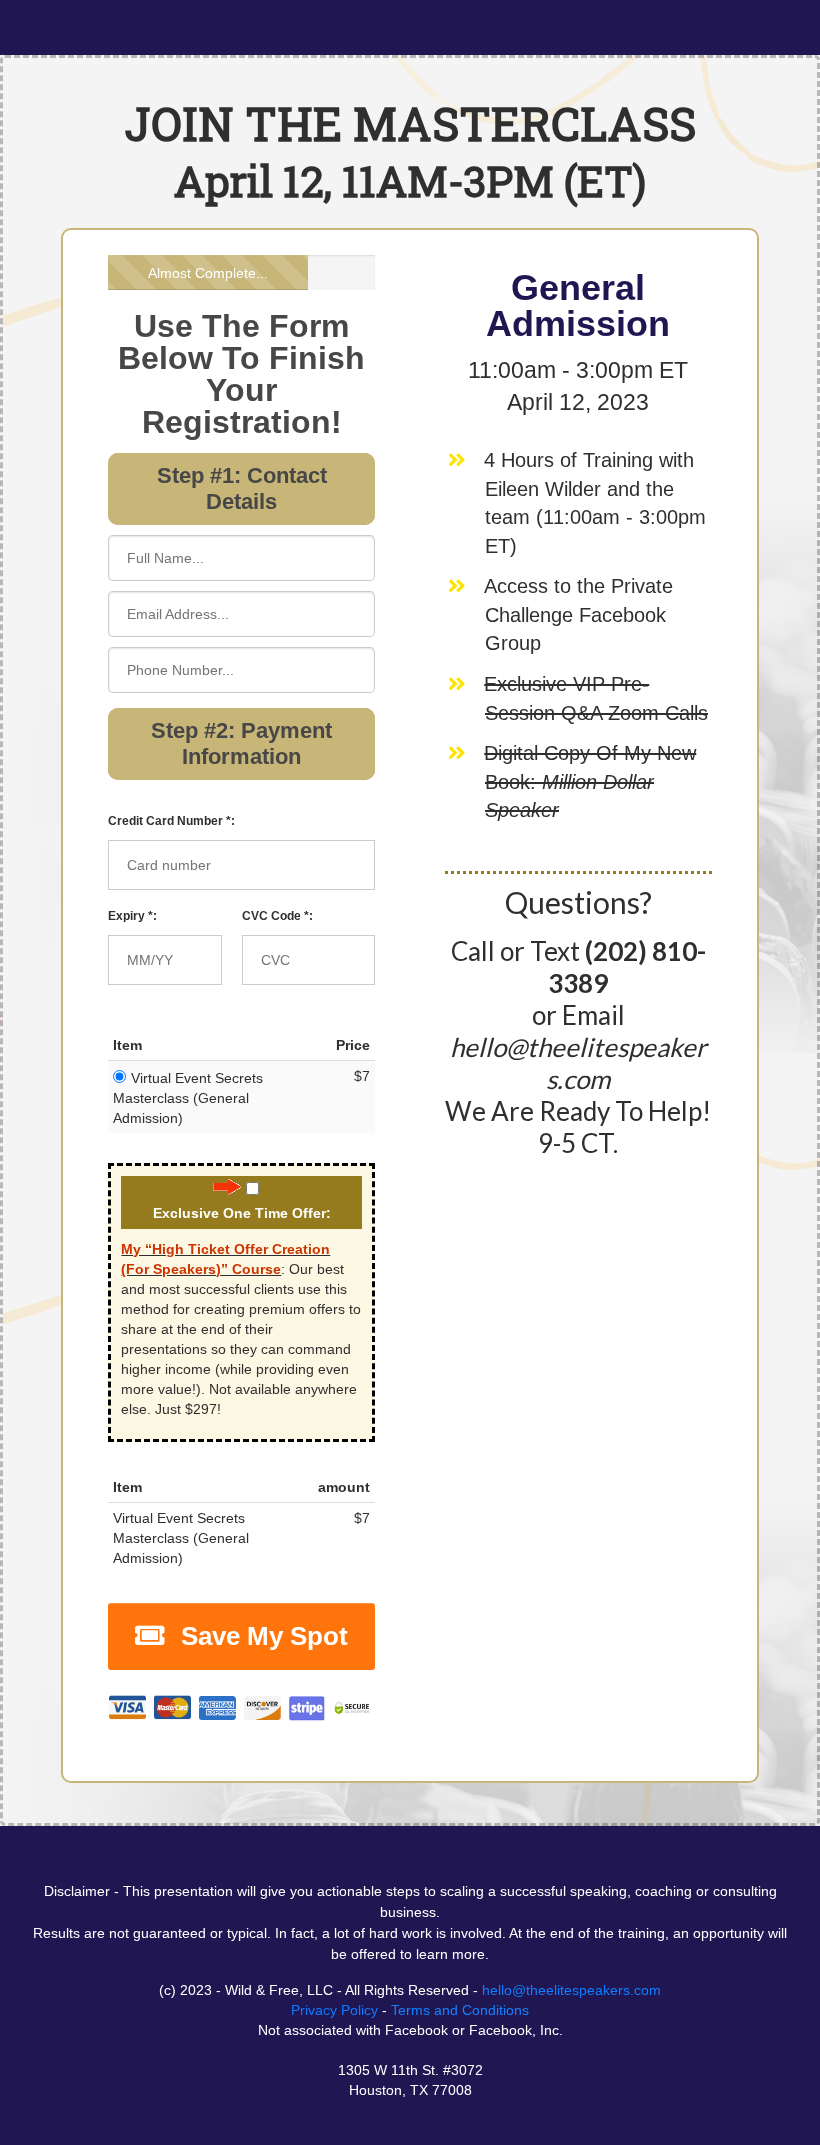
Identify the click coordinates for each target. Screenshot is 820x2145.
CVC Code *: (277, 916)
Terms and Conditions (460, 2010)
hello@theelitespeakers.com (571, 1990)
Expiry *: (132, 916)
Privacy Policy (334, 2010)
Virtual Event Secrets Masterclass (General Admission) (188, 1098)
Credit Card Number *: (171, 821)
